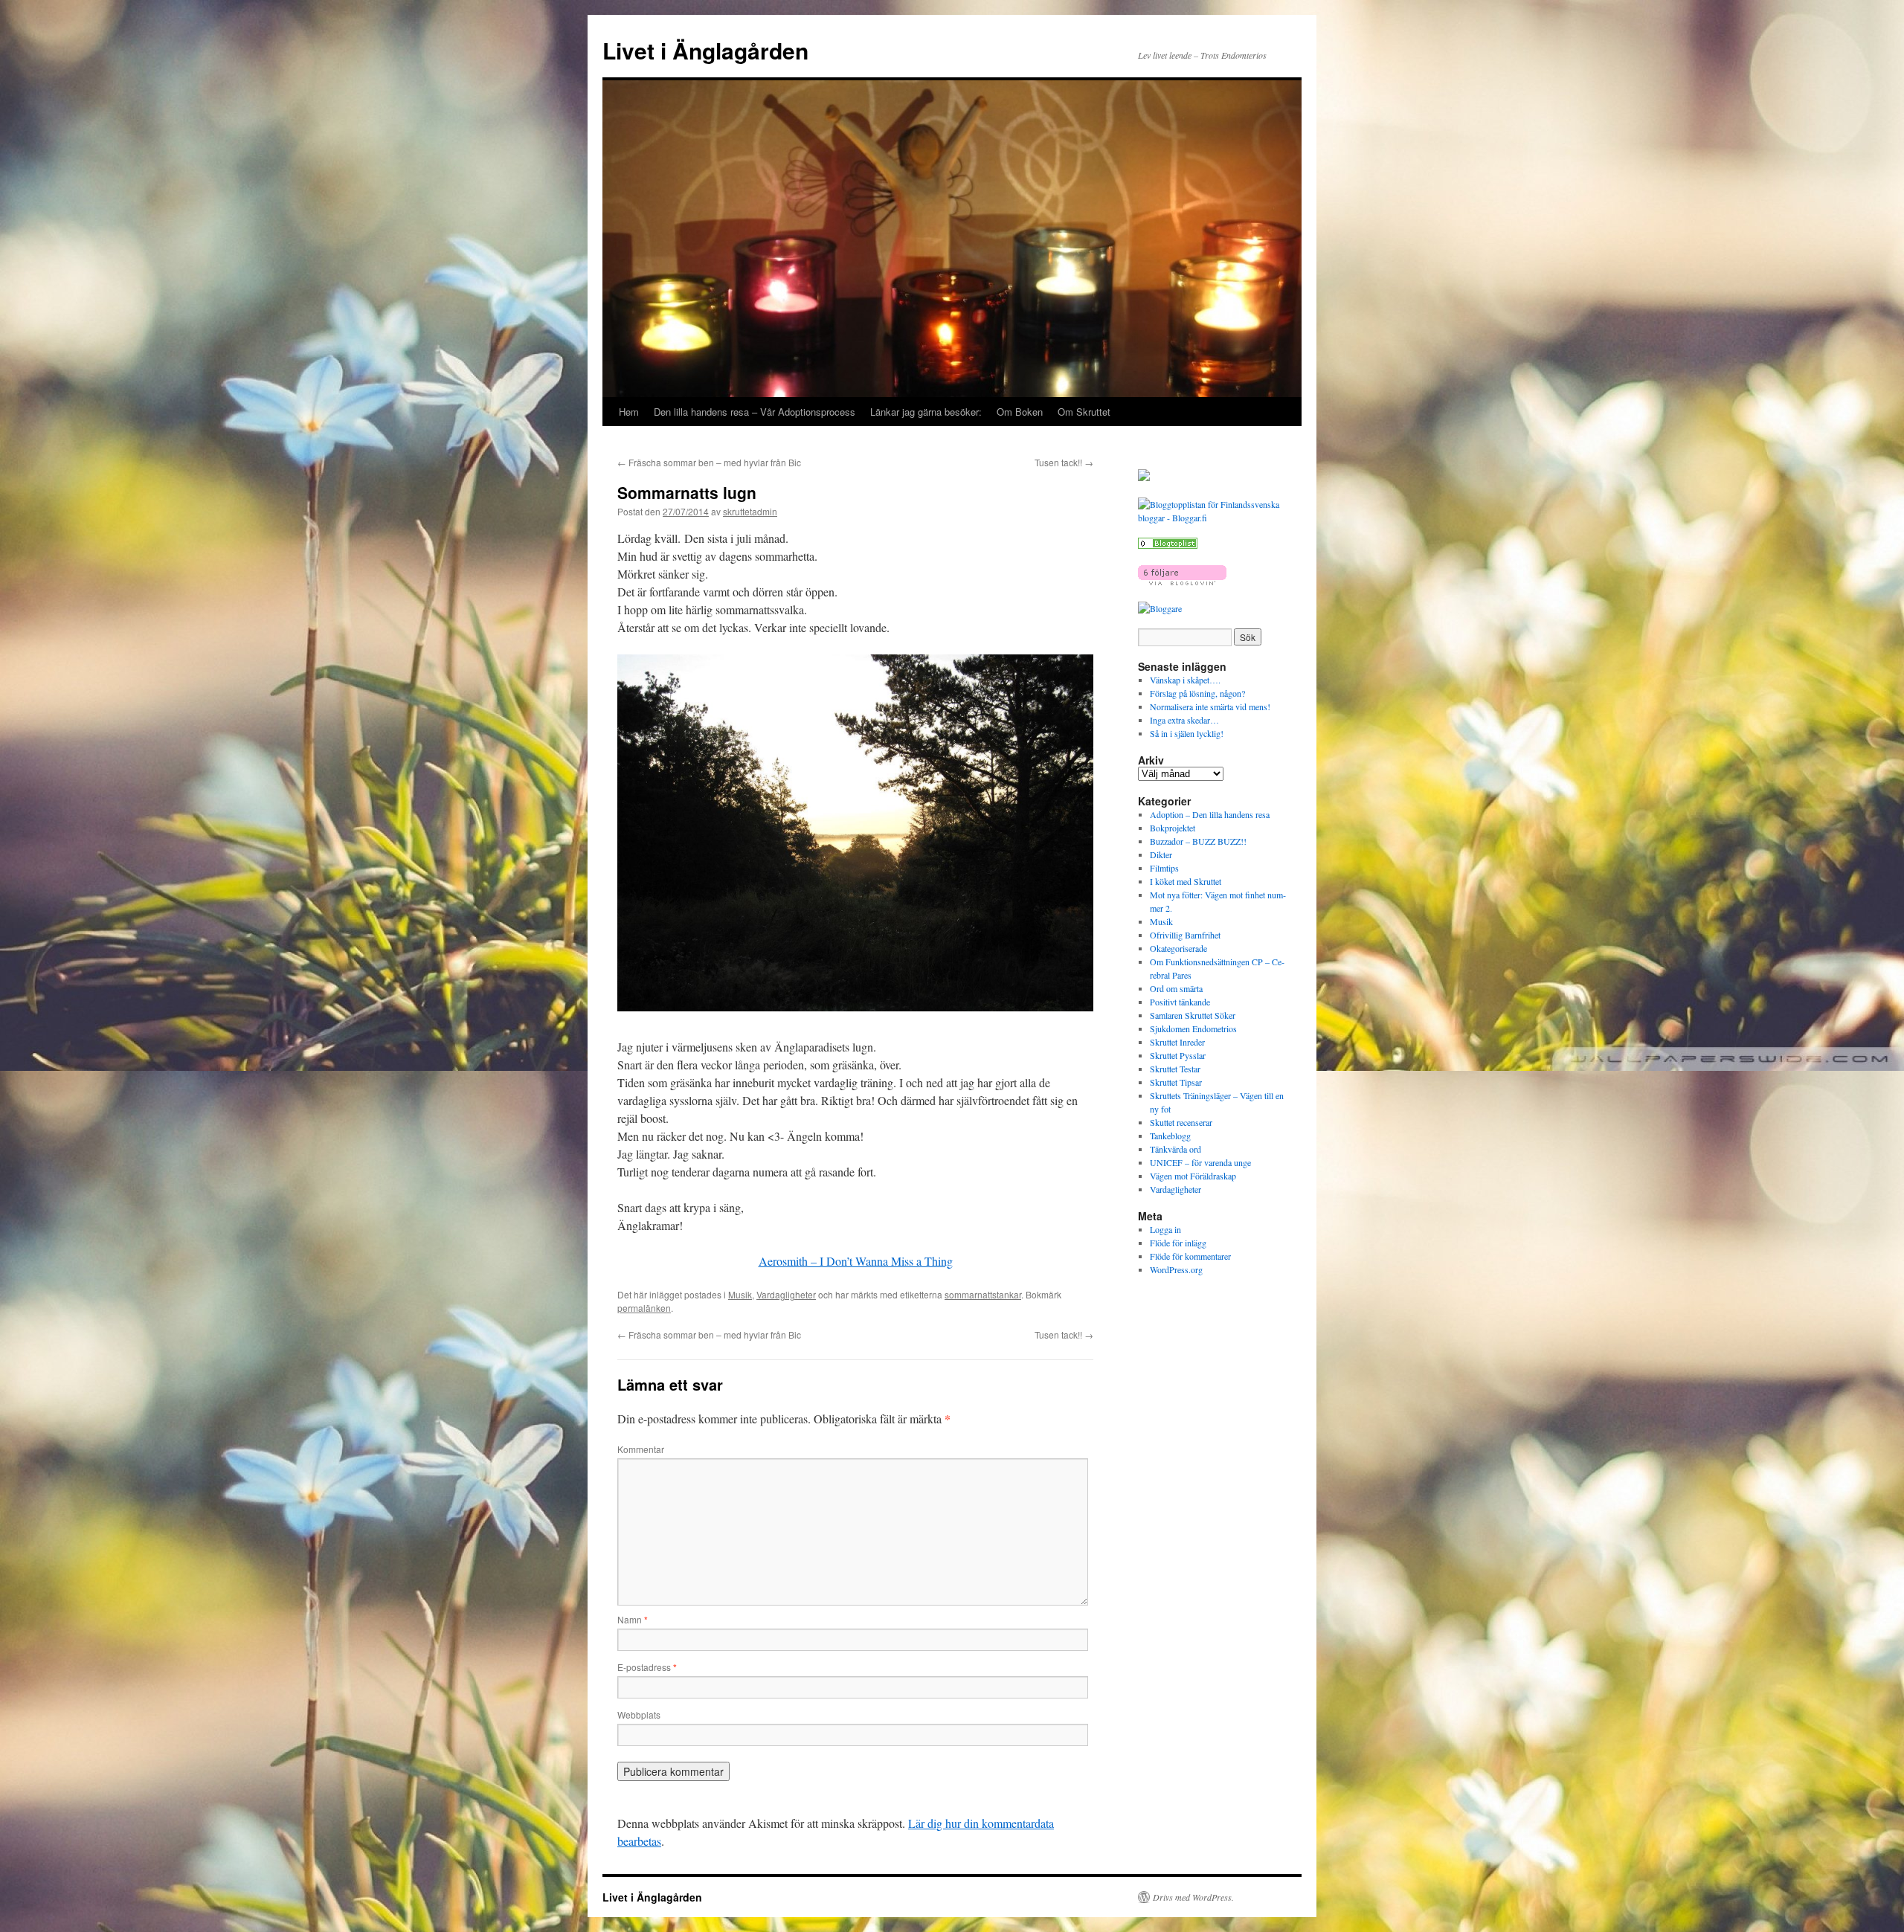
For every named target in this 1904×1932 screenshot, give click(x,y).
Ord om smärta (1176, 988)
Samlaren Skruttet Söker (1193, 1015)
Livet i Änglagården (705, 50)
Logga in (1165, 1229)
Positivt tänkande (1180, 1002)
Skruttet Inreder (1177, 1042)
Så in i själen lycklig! (1187, 733)
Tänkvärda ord (1175, 1149)
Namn (633, 1619)
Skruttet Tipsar (1176, 1082)
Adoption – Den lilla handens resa (1210, 814)
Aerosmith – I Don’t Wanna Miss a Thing (856, 1261)
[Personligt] (1168, 545)
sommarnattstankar (983, 1294)
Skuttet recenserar (1181, 1122)
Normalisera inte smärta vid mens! (1210, 706)
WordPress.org (1176, 1269)
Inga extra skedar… (1184, 720)
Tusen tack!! (1064, 462)
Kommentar (641, 1449)
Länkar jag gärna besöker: (926, 412)
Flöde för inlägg (1178, 1243)
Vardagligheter (786, 1294)
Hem (629, 412)
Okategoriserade (1178, 948)
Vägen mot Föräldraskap (1193, 1176)
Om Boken (1020, 412)
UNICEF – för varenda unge (1200, 1162)
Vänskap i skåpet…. (1185, 680)
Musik (740, 1294)
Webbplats (639, 1714)
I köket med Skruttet (1186, 881)
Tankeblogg (1170, 1136)
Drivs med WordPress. (1193, 1897)
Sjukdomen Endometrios (1193, 1028)
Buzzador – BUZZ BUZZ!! (1198, 841)
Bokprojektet (1173, 828)
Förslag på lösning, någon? (1197, 693)
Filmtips (1164, 868)
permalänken (644, 1308)
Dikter (1161, 854)
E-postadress (647, 1667)
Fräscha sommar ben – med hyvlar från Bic (709, 462)
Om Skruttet (1084, 412)
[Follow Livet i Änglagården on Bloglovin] (1182, 582)
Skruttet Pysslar (1178, 1055)
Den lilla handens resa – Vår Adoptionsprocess (755, 412)
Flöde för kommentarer (1190, 1256)
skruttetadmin (750, 511)
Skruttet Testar (1175, 1069)
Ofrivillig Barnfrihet (1185, 935)
